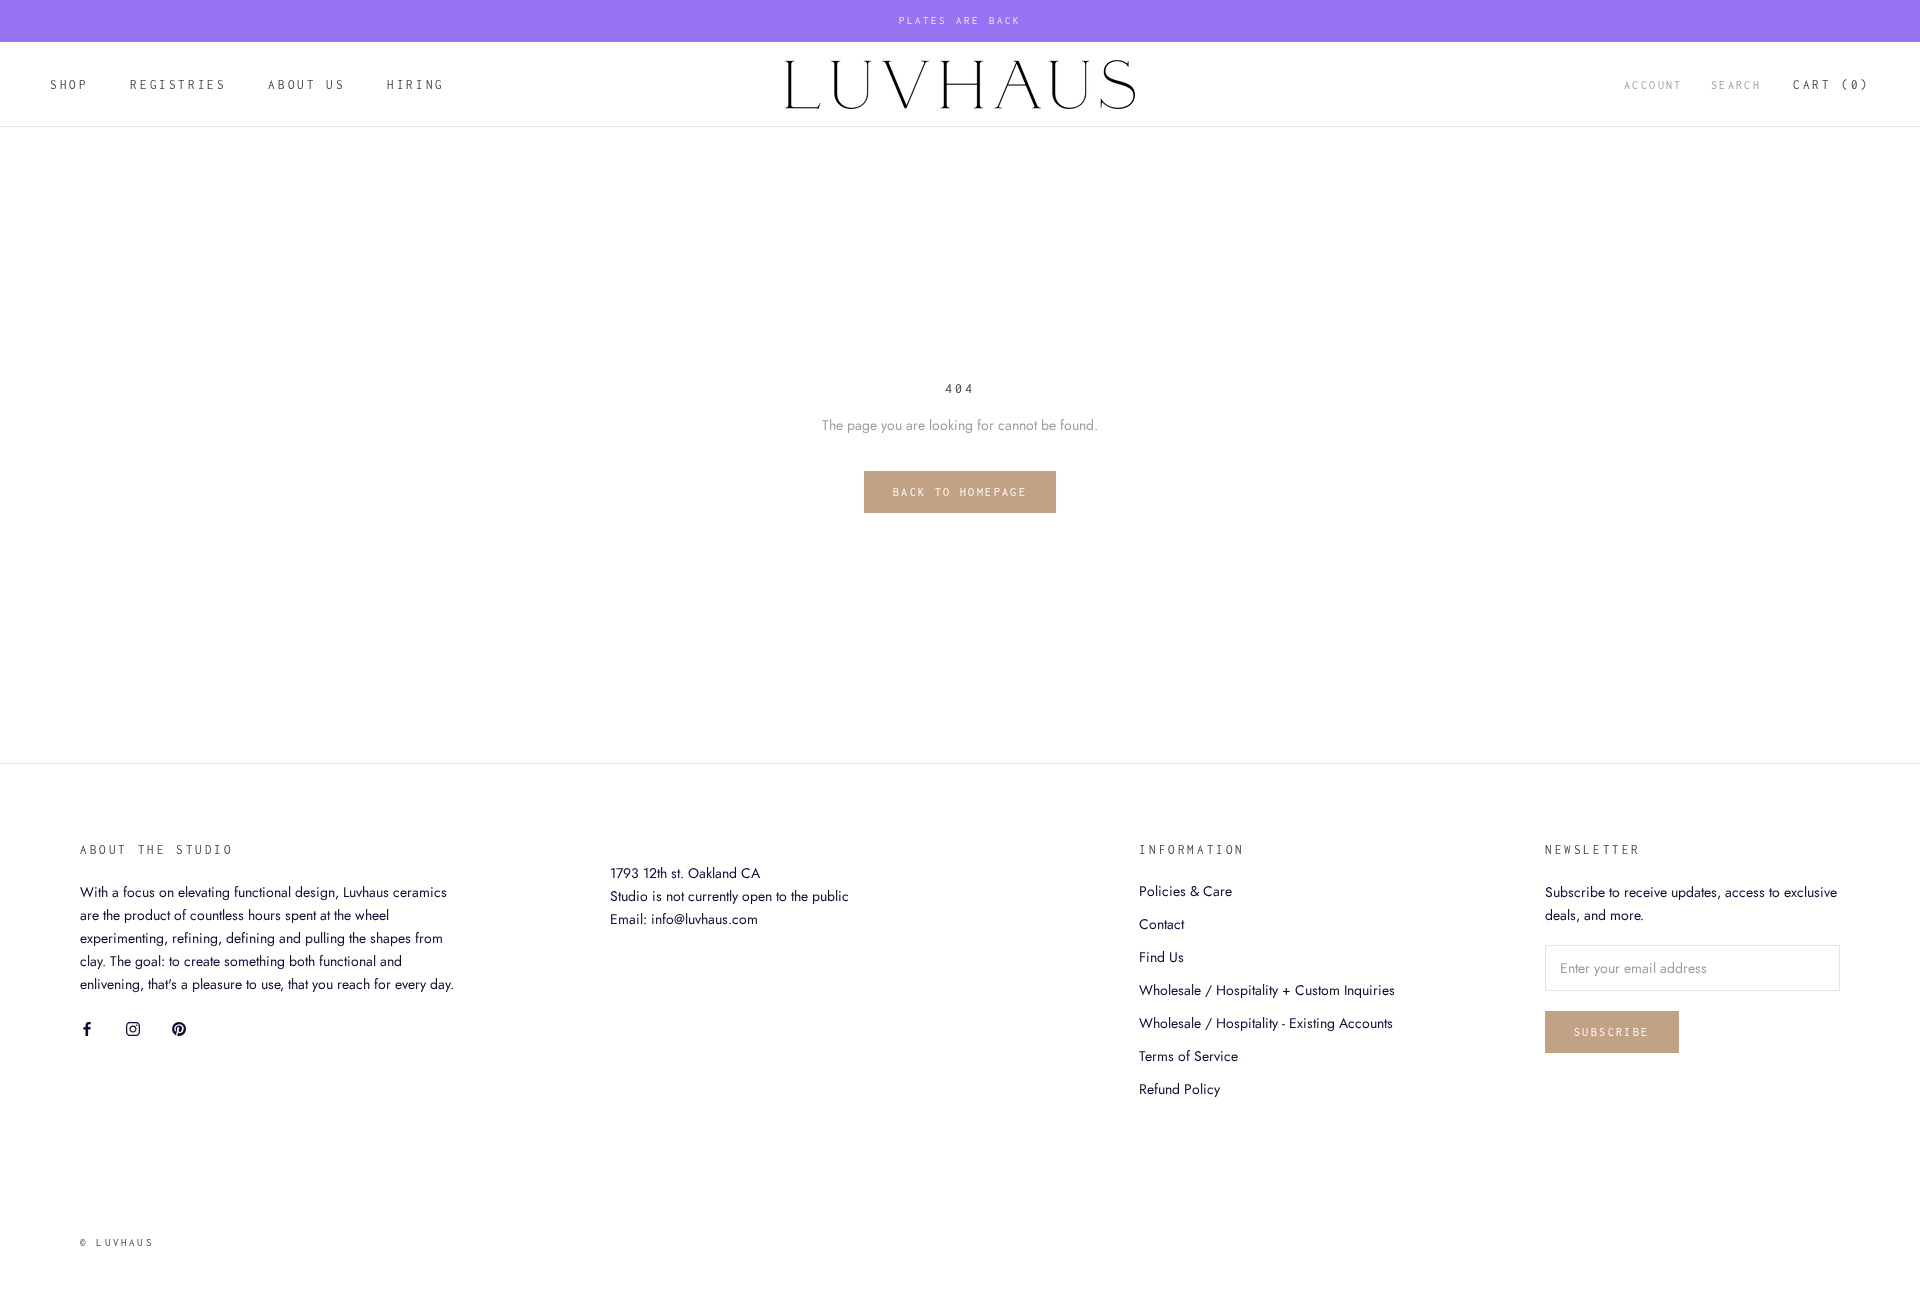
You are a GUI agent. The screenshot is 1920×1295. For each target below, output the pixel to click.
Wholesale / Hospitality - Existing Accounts (1266, 1023)
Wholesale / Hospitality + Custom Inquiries (1267, 990)
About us (306, 84)
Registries (178, 84)
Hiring (416, 84)
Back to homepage (960, 492)
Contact (1161, 924)
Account (1653, 85)
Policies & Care (1185, 891)
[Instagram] (133, 1027)
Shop (69, 84)
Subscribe (1612, 1032)
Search (1736, 85)
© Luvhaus (117, 1242)
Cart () (1831, 84)
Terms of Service (1188, 1056)
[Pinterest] (179, 1027)
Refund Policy (1179, 1089)
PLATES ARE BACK (960, 20)
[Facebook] (87, 1027)
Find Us (1161, 957)
